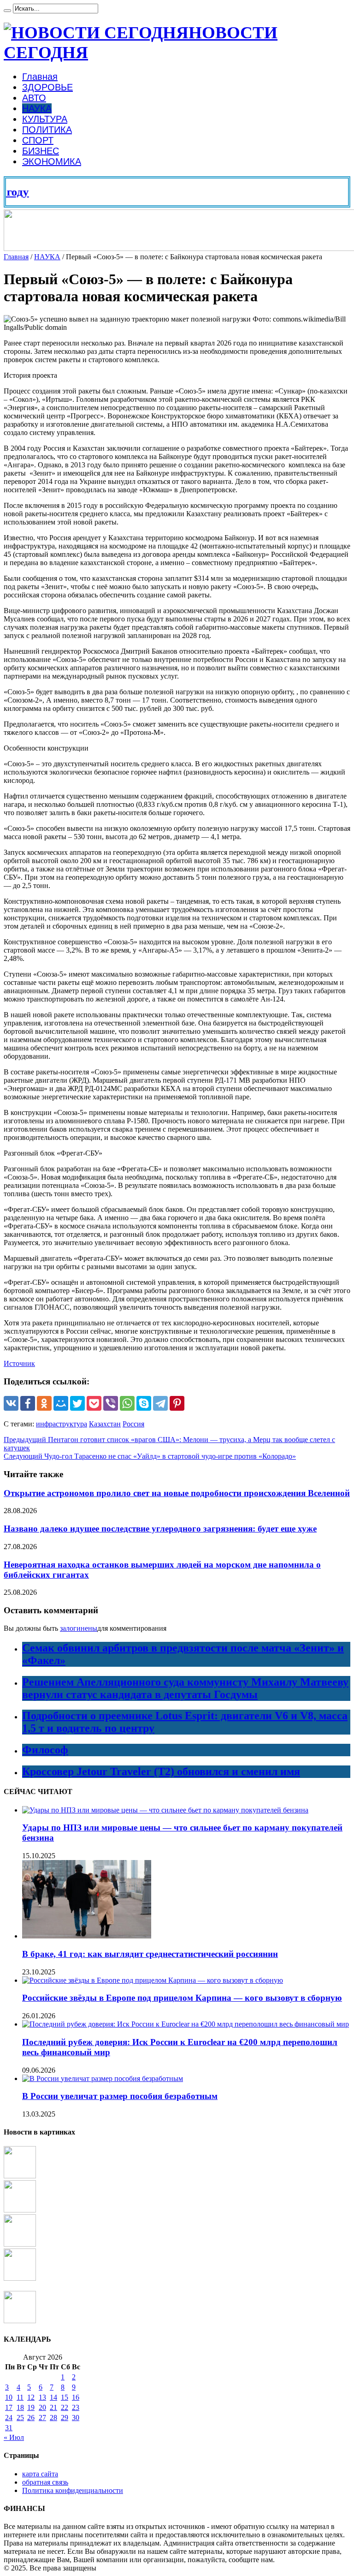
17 (9, 2407)
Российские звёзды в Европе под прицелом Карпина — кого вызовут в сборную (182, 1998)
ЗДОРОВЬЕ (47, 87)
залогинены (79, 1628)
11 (20, 2397)
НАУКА (37, 108)
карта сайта (40, 2474)
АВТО (34, 98)
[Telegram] (160, 1403)
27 (42, 2418)
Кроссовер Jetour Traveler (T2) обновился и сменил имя (161, 1771)
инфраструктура (62, 1424)
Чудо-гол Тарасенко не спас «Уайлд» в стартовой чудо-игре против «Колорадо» (150, 1456)
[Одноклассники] (44, 1403)
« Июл (14, 2437)
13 (42, 2397)
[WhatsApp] (127, 1403)
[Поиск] (7, 11)
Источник (19, 1363)
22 (65, 2407)
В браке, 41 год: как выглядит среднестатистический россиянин (150, 1954)
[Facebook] (28, 1403)
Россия (133, 1424)
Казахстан (105, 1424)
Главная (40, 77)
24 (9, 2418)
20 (42, 2407)
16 (76, 2397)
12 (31, 2397)
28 (53, 2418)
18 (20, 2407)
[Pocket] (94, 1403)
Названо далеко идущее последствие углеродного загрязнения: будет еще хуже (160, 1529)
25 (20, 2418)
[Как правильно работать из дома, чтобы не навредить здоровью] (20, 2244)
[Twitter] (77, 1403)
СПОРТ (38, 140)
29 (65, 2418)
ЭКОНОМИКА (52, 161)
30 (76, 2418)
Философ (45, 1750)
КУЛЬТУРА (45, 119)
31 (9, 2428)
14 (53, 2397)
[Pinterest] (177, 1403)
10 (9, 2397)
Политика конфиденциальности (73, 2490)
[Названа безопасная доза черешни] (20, 2210)
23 (76, 2407)
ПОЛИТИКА (47, 130)
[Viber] (111, 1403)
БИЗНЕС (41, 151)
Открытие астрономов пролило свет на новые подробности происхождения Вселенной (177, 1493)
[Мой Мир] (61, 1403)
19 (31, 2407)
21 (53, 2407)
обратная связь (45, 2482)
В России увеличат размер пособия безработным (120, 2096)
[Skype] (144, 1403)
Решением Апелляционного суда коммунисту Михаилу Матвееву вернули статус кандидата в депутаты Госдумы (185, 1688)
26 (31, 2418)
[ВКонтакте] (11, 1403)
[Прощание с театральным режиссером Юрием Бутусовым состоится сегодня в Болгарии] (20, 2278)
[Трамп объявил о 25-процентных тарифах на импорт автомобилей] (20, 2321)
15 (65, 2397)
